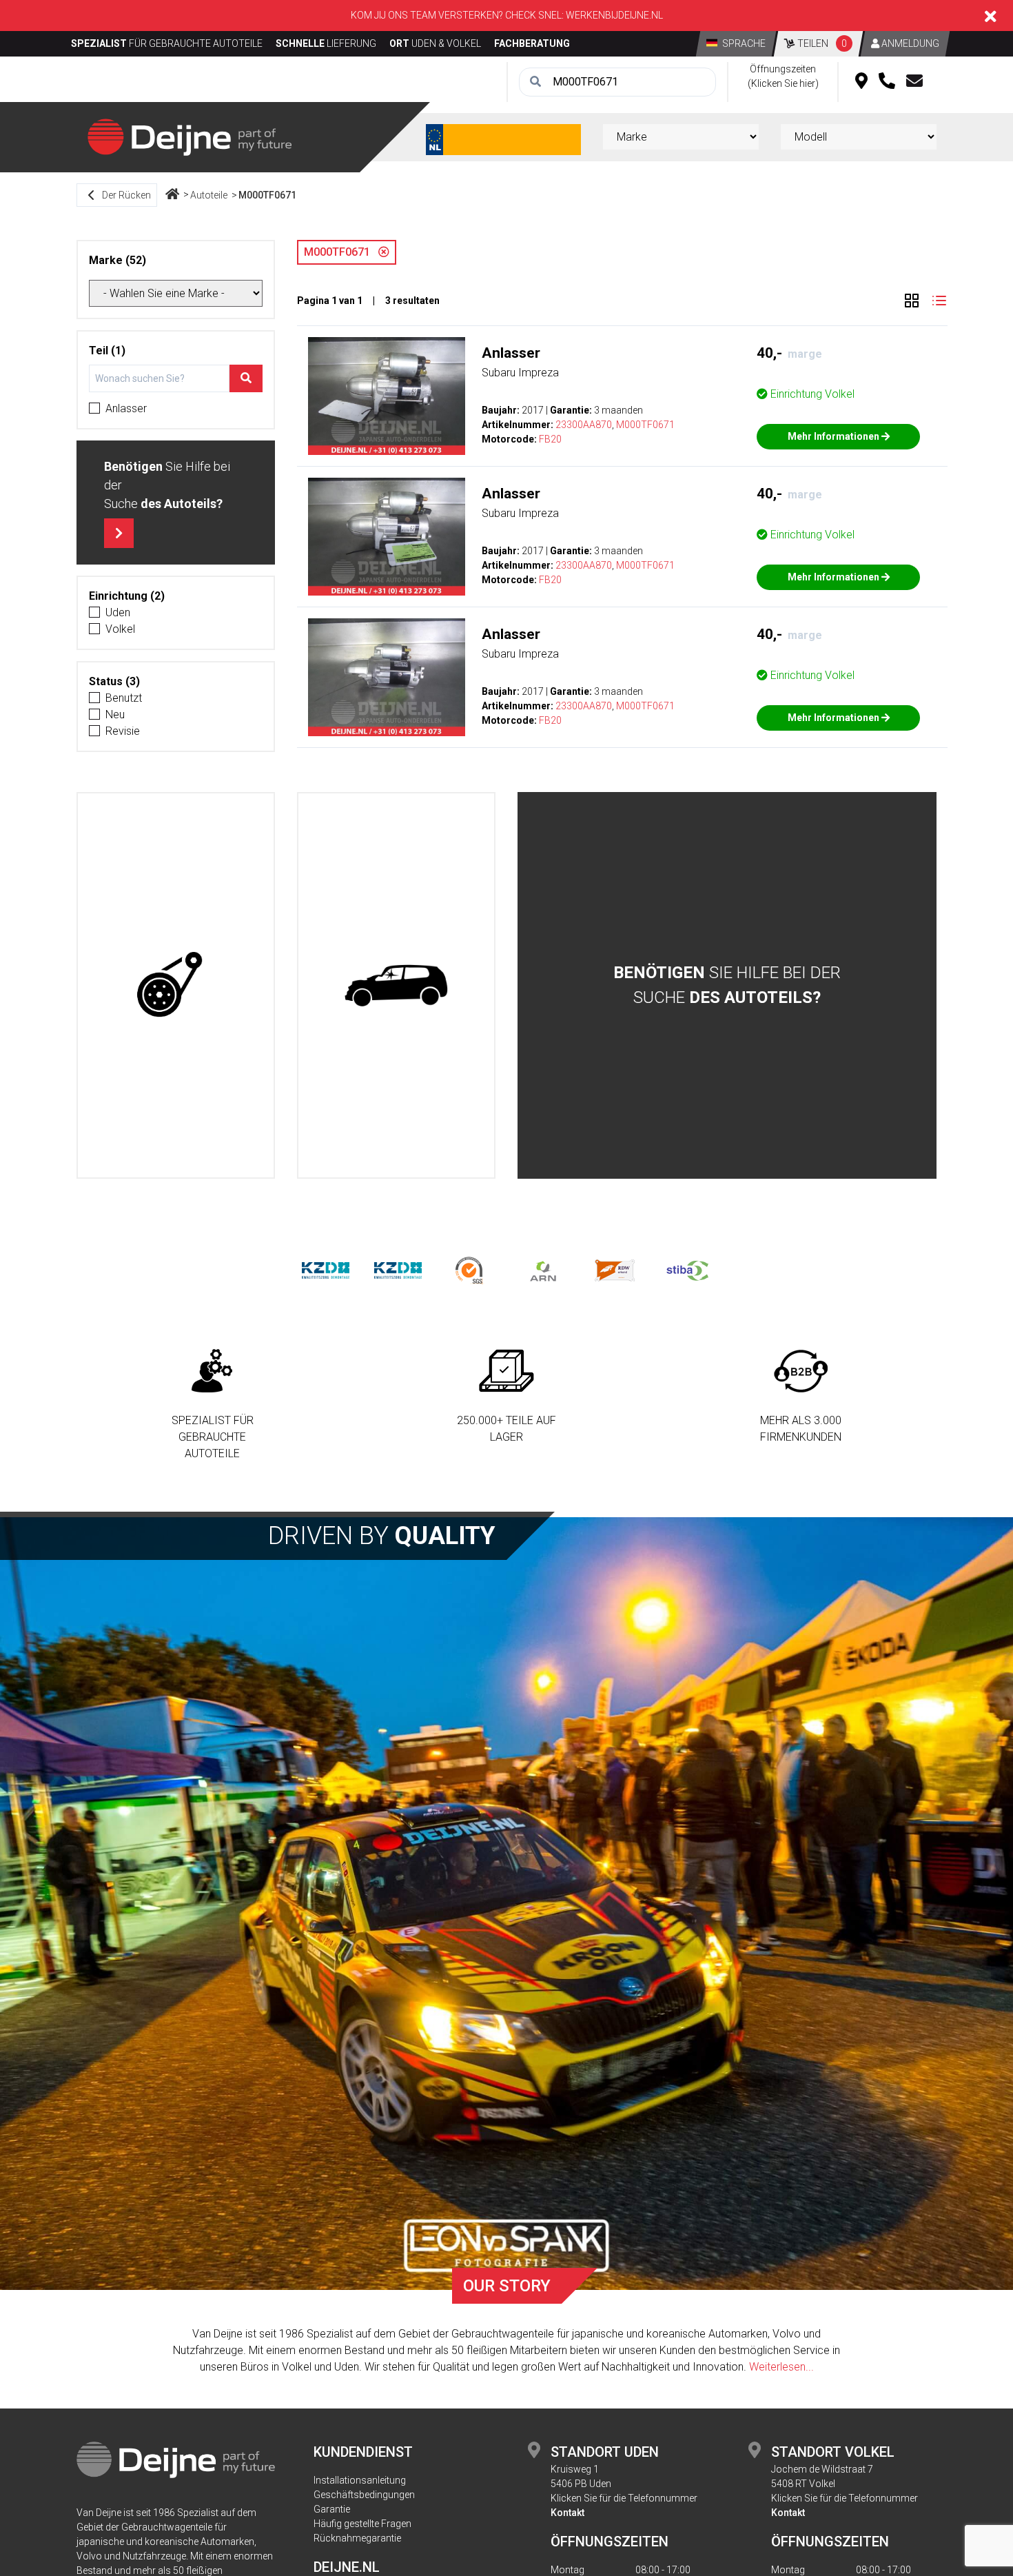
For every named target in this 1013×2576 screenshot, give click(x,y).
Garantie (332, 2509)
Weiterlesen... (781, 2367)
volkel (120, 629)
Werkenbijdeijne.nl (614, 15)
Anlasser (126, 408)
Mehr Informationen (835, 436)
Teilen (821, 43)
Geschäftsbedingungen (364, 2495)
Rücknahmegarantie (357, 2538)
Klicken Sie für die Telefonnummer (624, 2498)
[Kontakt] (914, 82)
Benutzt (124, 698)
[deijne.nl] (190, 136)
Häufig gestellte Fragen (362, 2524)
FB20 (550, 439)
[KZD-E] (326, 1269)
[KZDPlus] (398, 1269)
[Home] (172, 195)
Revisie (123, 731)
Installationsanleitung (360, 2480)
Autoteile (209, 195)
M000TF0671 (267, 195)
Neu (115, 714)
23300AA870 (584, 425)
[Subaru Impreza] (387, 396)
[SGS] (470, 1269)
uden (118, 612)
